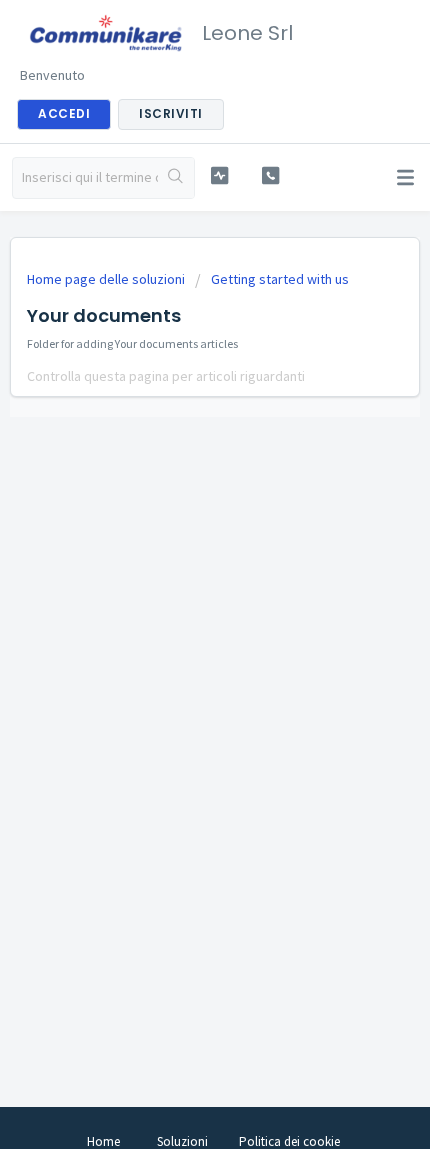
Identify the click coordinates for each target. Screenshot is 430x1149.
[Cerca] (176, 178)
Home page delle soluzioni (107, 279)
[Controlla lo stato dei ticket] (219, 175)
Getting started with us (280, 279)
